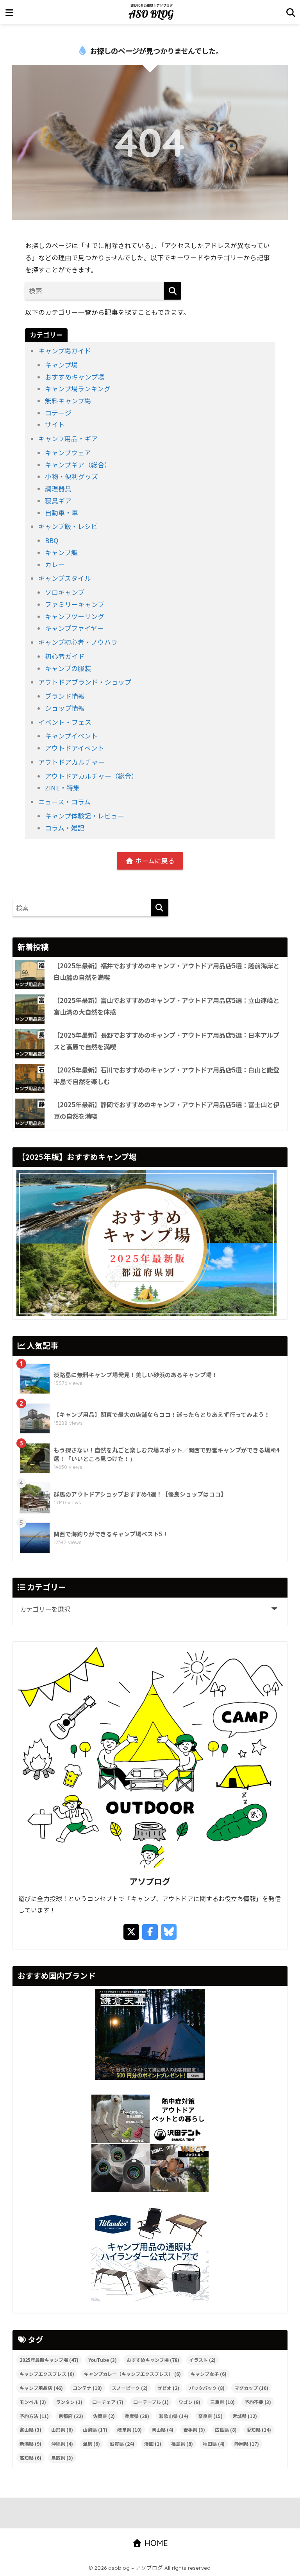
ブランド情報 (65, 696)
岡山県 (162, 2430)
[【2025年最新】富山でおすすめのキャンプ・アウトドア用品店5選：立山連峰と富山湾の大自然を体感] (30, 1009)
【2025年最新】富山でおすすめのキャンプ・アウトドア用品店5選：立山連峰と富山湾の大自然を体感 (166, 1006)
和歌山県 (174, 2416)
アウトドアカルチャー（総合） (91, 776)
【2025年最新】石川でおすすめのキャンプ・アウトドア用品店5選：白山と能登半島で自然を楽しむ (166, 1076)
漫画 (153, 2444)
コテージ (58, 413)
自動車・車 (62, 513)
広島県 (226, 2430)
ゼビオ (168, 2388)
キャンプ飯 (61, 552)
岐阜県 (129, 2430)
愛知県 (259, 2430)
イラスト (202, 2360)
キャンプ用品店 (41, 2388)
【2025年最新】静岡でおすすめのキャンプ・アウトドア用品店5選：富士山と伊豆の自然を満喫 (166, 1110)
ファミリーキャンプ (75, 604)
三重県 (222, 2402)
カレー (55, 565)
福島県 (182, 2444)
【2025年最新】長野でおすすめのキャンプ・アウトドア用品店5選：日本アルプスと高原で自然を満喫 (166, 1041)
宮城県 (245, 2416)
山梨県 (95, 2430)
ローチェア (108, 2402)
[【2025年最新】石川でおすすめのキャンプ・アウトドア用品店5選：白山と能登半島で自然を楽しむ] (30, 1079)
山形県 (62, 2430)
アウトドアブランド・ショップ (85, 682)
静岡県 (247, 2444)
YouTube (103, 2360)
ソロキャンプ (65, 592)
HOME (155, 2543)
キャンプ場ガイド (65, 351)
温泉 (91, 2444)
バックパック (207, 2388)
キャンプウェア (68, 453)
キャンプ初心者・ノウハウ (78, 642)
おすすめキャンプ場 (75, 377)
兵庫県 (137, 2416)
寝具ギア (58, 501)
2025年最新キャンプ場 (49, 2360)
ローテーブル (151, 2402)
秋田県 (214, 2444)
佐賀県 (104, 2416)
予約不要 (258, 2402)
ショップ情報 (65, 708)
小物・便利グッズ (71, 476)
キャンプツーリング (75, 616)
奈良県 (210, 2416)
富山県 (30, 2430)
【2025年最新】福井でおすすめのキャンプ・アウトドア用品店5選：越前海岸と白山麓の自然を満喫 (166, 971)
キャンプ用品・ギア (68, 439)
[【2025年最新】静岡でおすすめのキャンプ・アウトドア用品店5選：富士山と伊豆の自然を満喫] (30, 1113)
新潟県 (30, 2444)
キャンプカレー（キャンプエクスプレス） (132, 2374)
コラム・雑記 (65, 828)
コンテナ (87, 2388)
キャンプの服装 (68, 668)
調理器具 (58, 488)
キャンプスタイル (65, 578)
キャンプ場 (61, 365)
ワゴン (189, 2402)
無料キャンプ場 (68, 401)
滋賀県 (122, 2444)
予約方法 (34, 2416)
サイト (55, 424)
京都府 (71, 2416)
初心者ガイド (65, 656)
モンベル (33, 2402)
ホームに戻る (154, 861)
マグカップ (251, 2388)
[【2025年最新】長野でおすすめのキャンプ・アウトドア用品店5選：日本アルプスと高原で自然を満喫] (30, 1044)
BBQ (52, 540)
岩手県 (194, 2430)
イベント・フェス (65, 722)
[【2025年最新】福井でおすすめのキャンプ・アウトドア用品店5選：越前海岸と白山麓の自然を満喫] (30, 974)
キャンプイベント (71, 736)
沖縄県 (62, 2444)
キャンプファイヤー (74, 628)
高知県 (30, 2458)
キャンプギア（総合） (78, 465)
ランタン (69, 2402)
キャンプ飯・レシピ (68, 526)
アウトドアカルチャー (71, 762)
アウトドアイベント (75, 748)
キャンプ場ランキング (78, 389)
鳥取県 (62, 2458)
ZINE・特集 (62, 788)
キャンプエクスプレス (47, 2374)
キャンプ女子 (209, 2374)
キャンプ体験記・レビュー (85, 816)
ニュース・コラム (64, 802)
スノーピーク (130, 2388)
